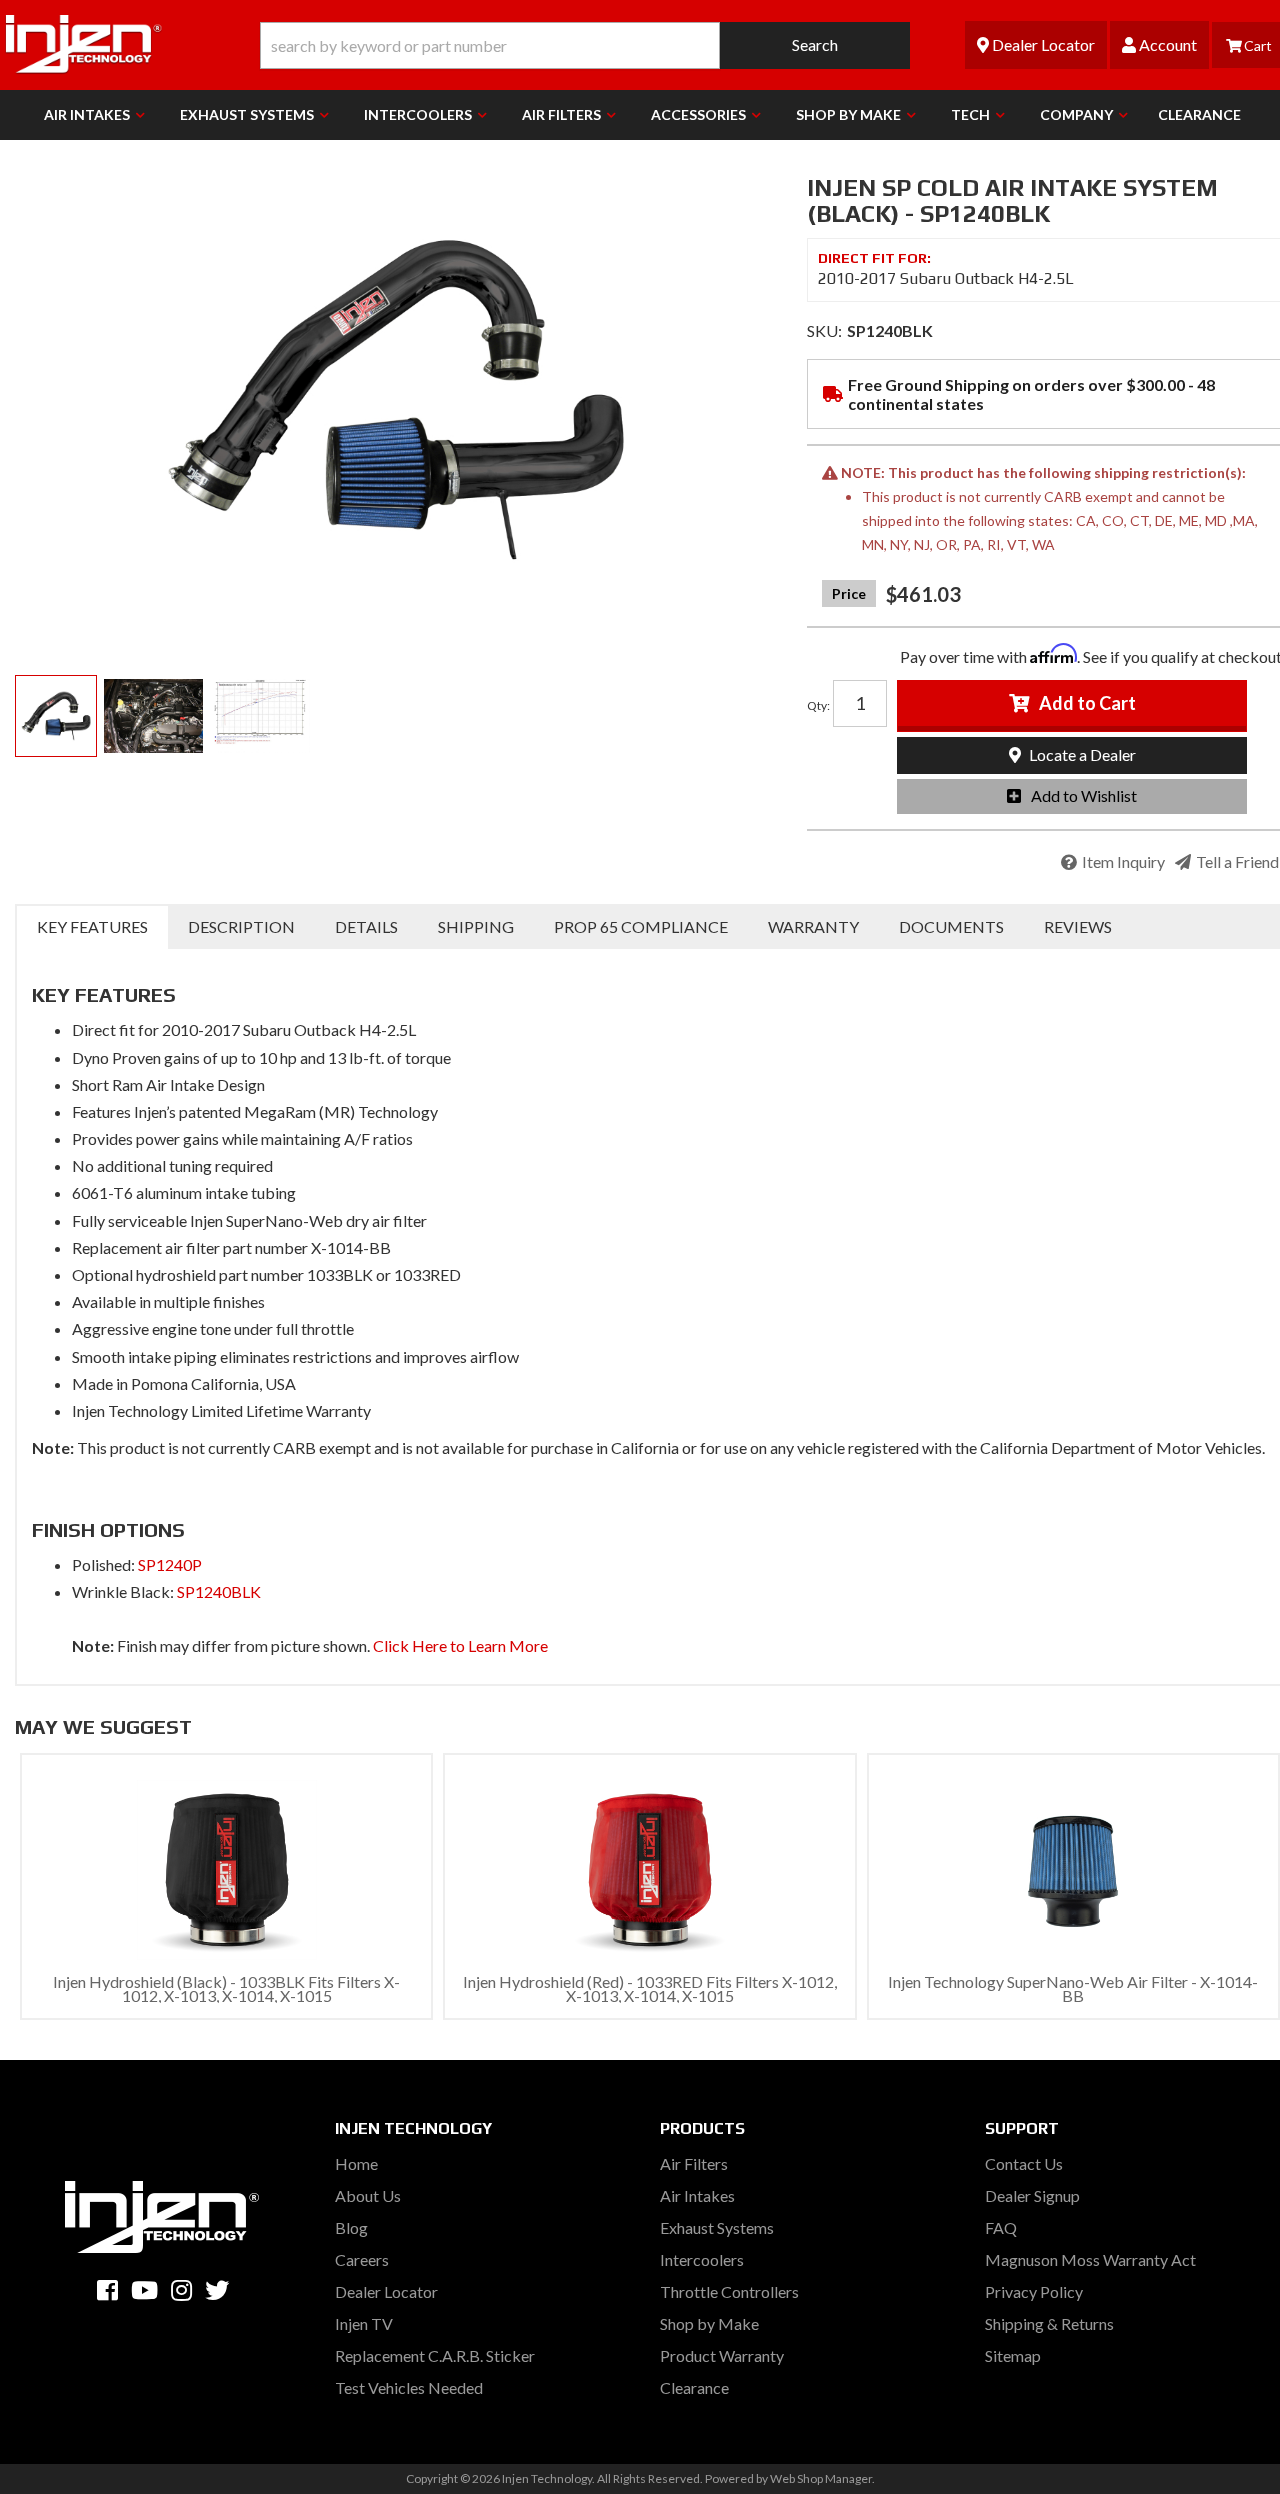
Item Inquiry (1123, 861)
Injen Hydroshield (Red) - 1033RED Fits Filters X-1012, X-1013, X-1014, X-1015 (650, 1988)
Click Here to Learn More (460, 1645)
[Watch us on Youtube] (144, 2290)
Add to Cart (1087, 703)
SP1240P (170, 1564)
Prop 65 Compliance (641, 926)
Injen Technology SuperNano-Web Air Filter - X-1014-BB (1073, 1988)
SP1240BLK (219, 1591)
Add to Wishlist (1084, 795)
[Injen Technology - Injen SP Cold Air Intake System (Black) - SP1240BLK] (396, 400)
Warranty (813, 926)
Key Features (92, 926)
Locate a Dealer (1081, 754)
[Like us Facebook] (107, 2290)
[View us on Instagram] (181, 2290)
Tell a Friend (1237, 861)
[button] (585, 45)
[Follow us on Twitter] (217, 2290)
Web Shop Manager (821, 2478)
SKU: (824, 330)
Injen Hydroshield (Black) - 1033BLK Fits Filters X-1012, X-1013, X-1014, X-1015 (226, 1988)
